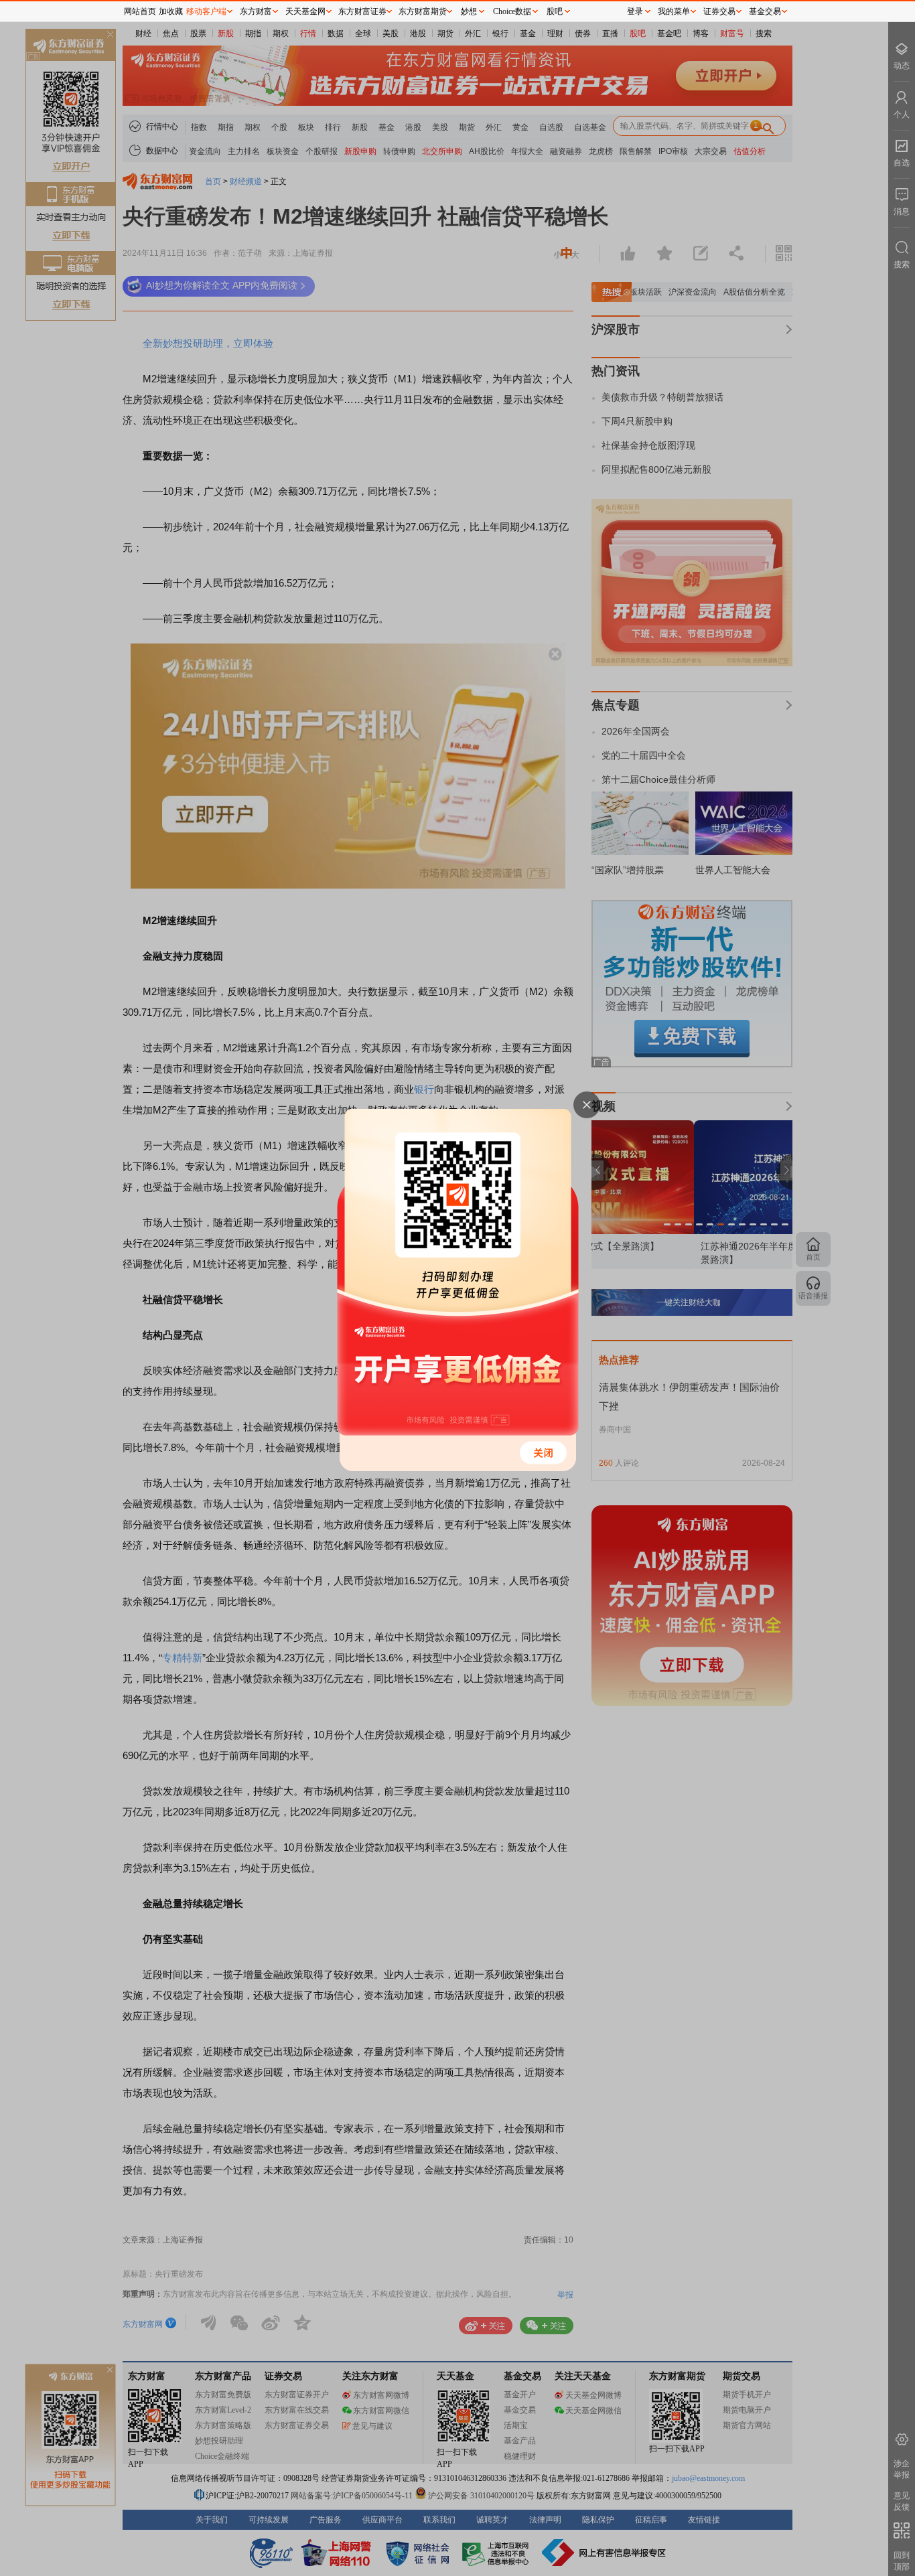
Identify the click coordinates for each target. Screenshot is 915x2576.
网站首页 (140, 11)
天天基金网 (305, 11)
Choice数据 (512, 11)
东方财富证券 (362, 11)
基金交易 (765, 11)
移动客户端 (206, 11)
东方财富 (256, 11)
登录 (635, 11)
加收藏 (171, 11)
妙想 (469, 11)
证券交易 (719, 11)
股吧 (555, 11)
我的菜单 (674, 11)
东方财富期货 (423, 11)
